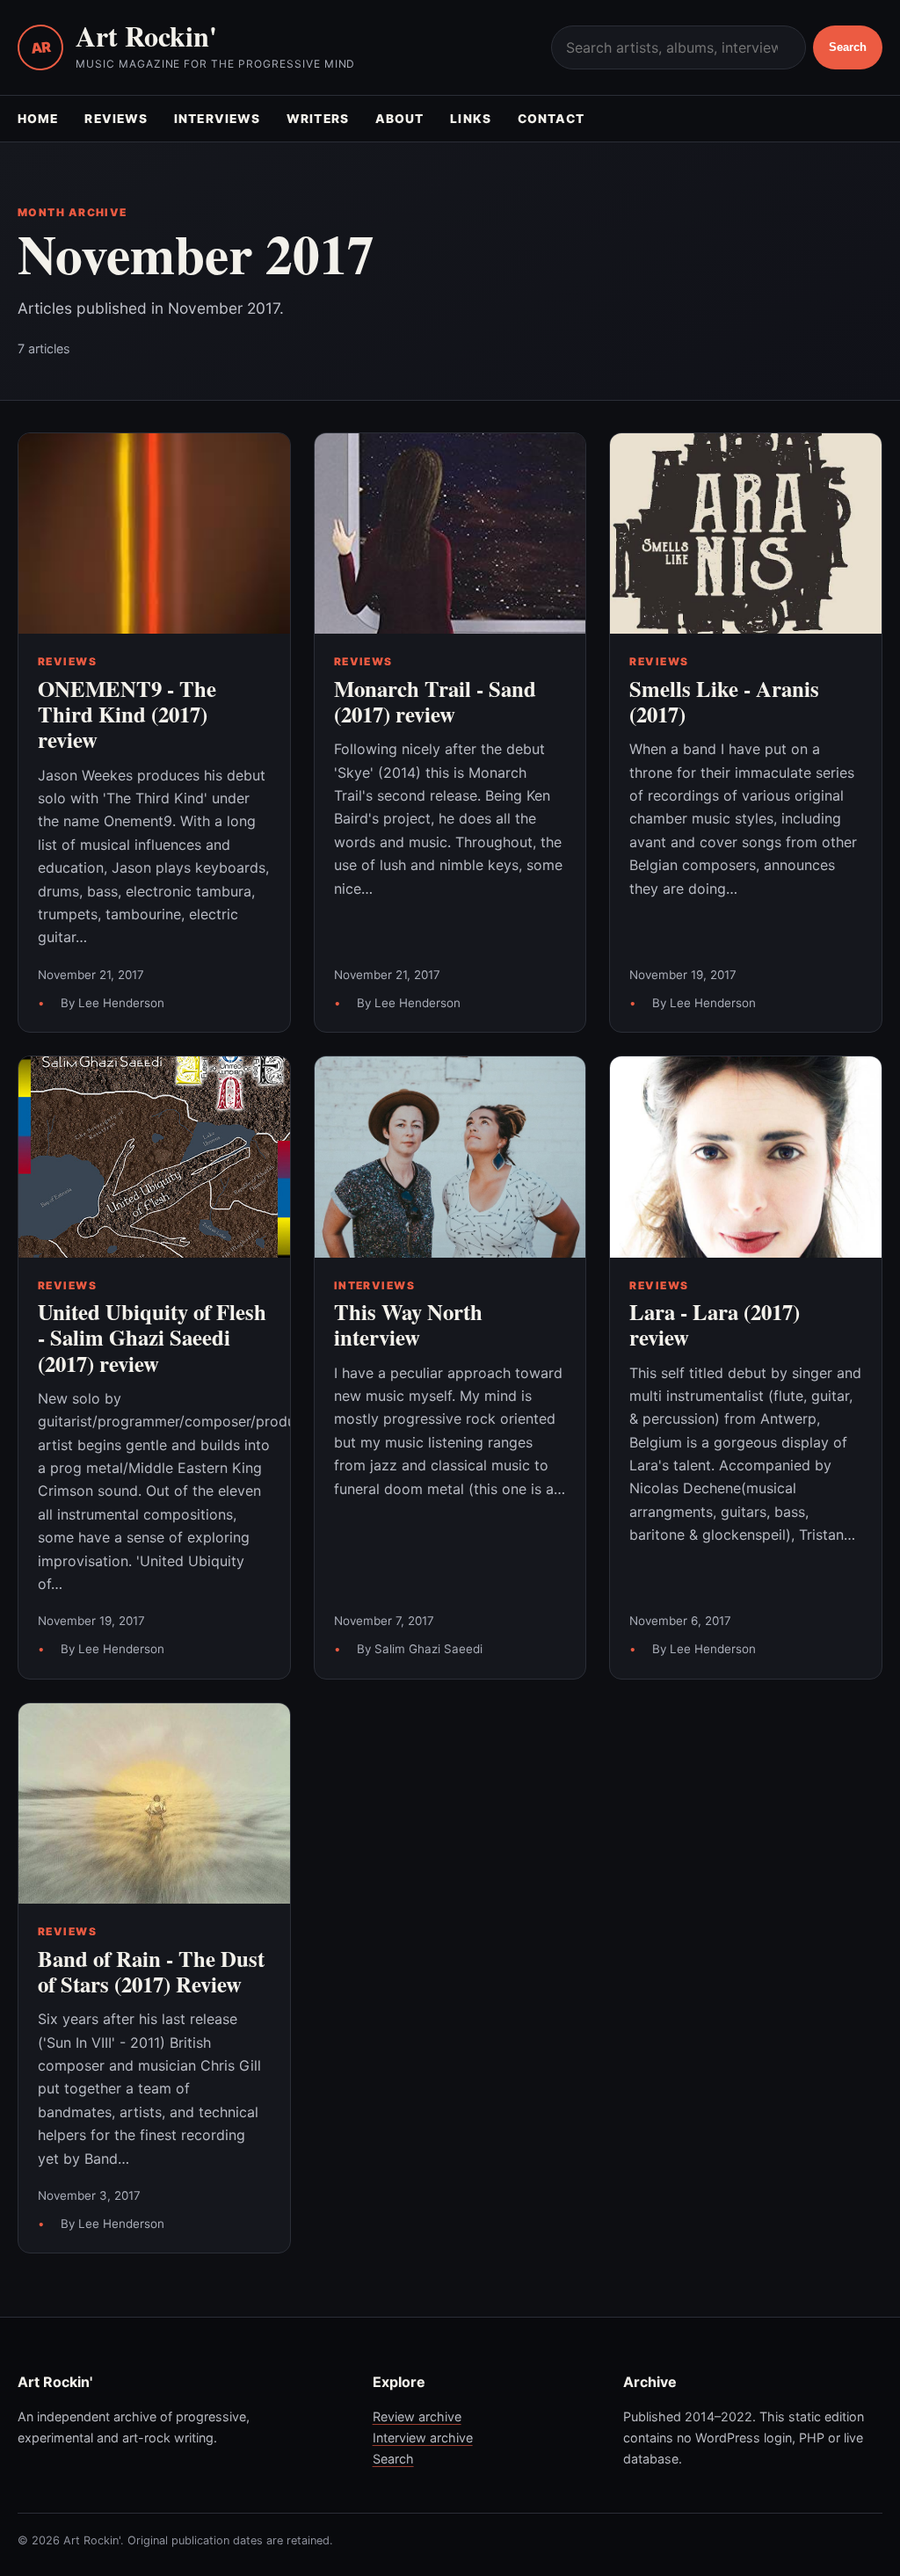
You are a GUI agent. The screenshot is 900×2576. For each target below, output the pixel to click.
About (400, 119)
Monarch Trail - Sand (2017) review (435, 701)
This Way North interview (408, 1324)
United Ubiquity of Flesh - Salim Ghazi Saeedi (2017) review (152, 1337)
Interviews (217, 119)
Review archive (417, 2416)
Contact (552, 119)
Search (848, 47)
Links (471, 119)
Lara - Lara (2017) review (715, 1324)
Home (38, 119)
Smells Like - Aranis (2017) (724, 701)
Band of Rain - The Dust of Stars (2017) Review (151, 1971)
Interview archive (423, 2438)
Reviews (116, 119)
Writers (318, 119)
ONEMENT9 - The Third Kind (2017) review (127, 714)
